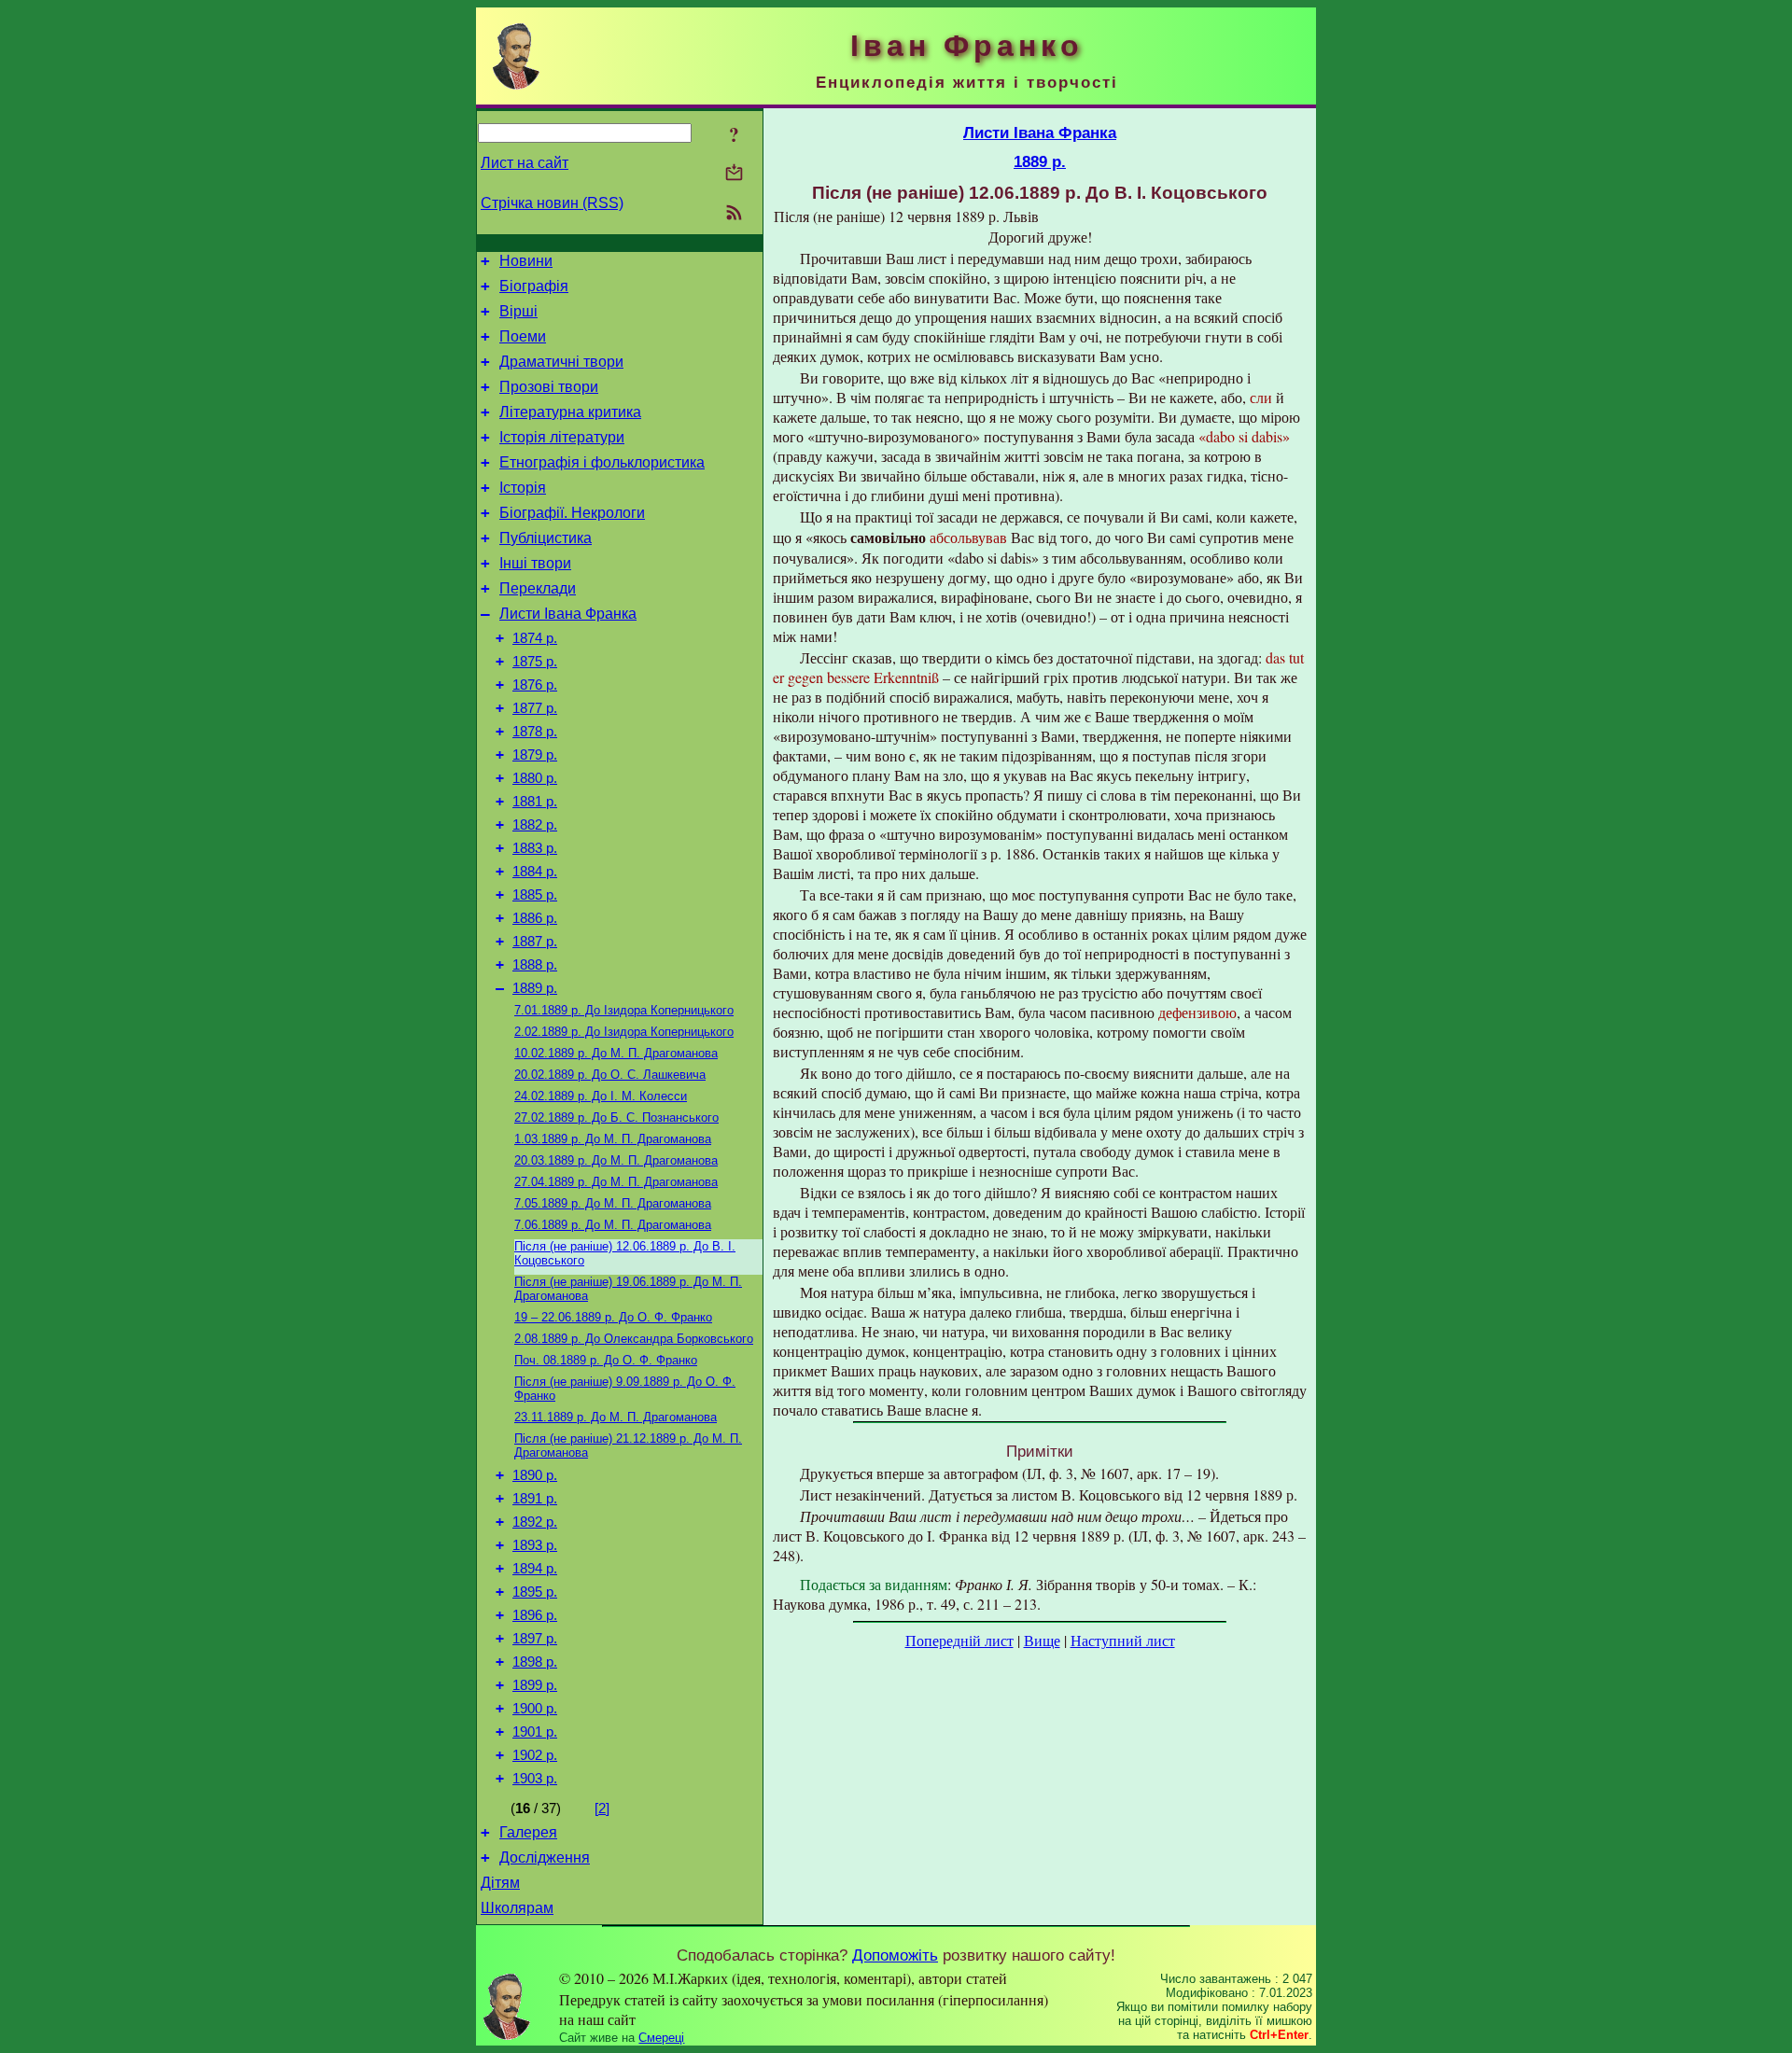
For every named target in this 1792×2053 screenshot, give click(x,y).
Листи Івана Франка (568, 614)
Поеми (523, 336)
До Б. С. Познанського (616, 1117)
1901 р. (535, 1732)
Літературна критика (570, 412)
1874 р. (535, 638)
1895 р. (535, 1592)
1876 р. (535, 685)
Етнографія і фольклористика (602, 462)
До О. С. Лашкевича (610, 1075)
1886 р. (535, 918)
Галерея (528, 1832)
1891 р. (535, 1499)
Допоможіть (895, 1955)
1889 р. (535, 988)
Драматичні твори (561, 362)
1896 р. (535, 1615)
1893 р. (535, 1545)
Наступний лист (1123, 1640)
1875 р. (535, 662)
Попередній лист (959, 1640)
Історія (523, 488)
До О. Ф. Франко (613, 1317)
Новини (526, 261)
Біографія (534, 286)
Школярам (517, 1908)
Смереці (661, 2038)
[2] (602, 1809)
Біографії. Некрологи (572, 513)
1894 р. (535, 1569)
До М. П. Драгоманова (616, 1053)
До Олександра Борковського (634, 1339)
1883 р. (535, 848)
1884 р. (535, 872)
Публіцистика (546, 538)
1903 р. (535, 1779)
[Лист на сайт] (734, 174)
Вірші (518, 311)
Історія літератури (562, 437)
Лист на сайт (525, 163)
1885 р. (535, 895)
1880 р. (535, 778)
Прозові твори (549, 387)
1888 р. (535, 965)
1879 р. (535, 755)
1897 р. (535, 1639)
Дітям (500, 1883)
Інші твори (535, 563)
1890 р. (535, 1475)
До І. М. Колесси (601, 1096)
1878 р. (535, 732)
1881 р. (535, 802)
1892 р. (535, 1522)
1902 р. (535, 1755)
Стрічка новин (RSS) (552, 203)
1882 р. (535, 825)
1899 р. (535, 1685)
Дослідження (545, 1857)
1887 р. (535, 942)
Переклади (538, 588)
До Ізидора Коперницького (624, 1010)
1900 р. (535, 1709)
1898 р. (535, 1662)
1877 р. (535, 708)
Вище (1042, 1640)
